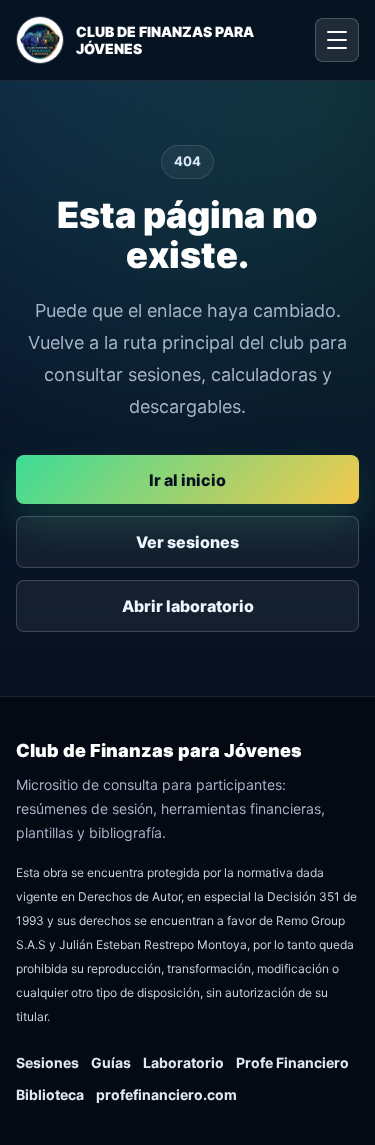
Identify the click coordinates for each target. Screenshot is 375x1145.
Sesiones (47, 1062)
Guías (111, 1062)
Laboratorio (183, 1062)
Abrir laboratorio (188, 606)
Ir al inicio (187, 480)
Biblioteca (50, 1094)
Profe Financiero (292, 1062)
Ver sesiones (187, 542)
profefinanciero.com (166, 1094)
